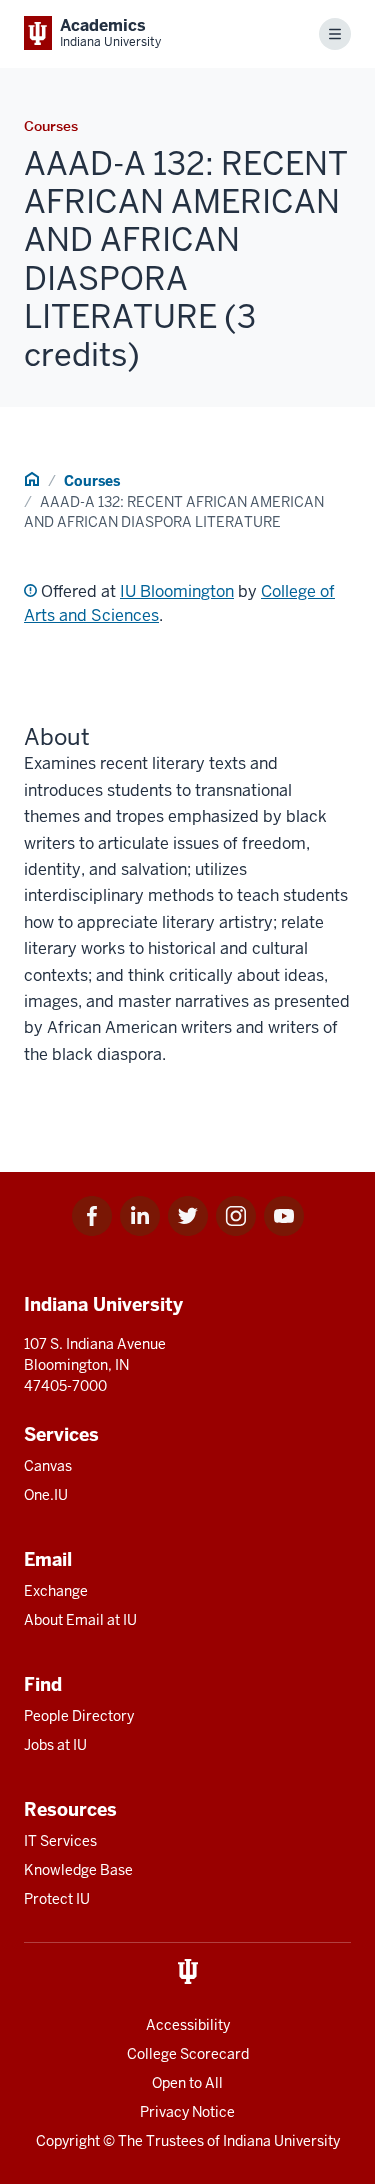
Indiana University (281, 2141)
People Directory (79, 1716)
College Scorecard (188, 2054)
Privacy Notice (187, 2112)
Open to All (187, 2083)
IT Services (60, 1841)
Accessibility (188, 2025)
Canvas (48, 1466)
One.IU (46, 1495)
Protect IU (57, 1899)
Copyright (68, 2141)
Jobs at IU (55, 1745)
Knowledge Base (78, 1870)
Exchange (56, 1591)
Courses (92, 481)
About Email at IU (80, 1620)
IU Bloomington (177, 591)
